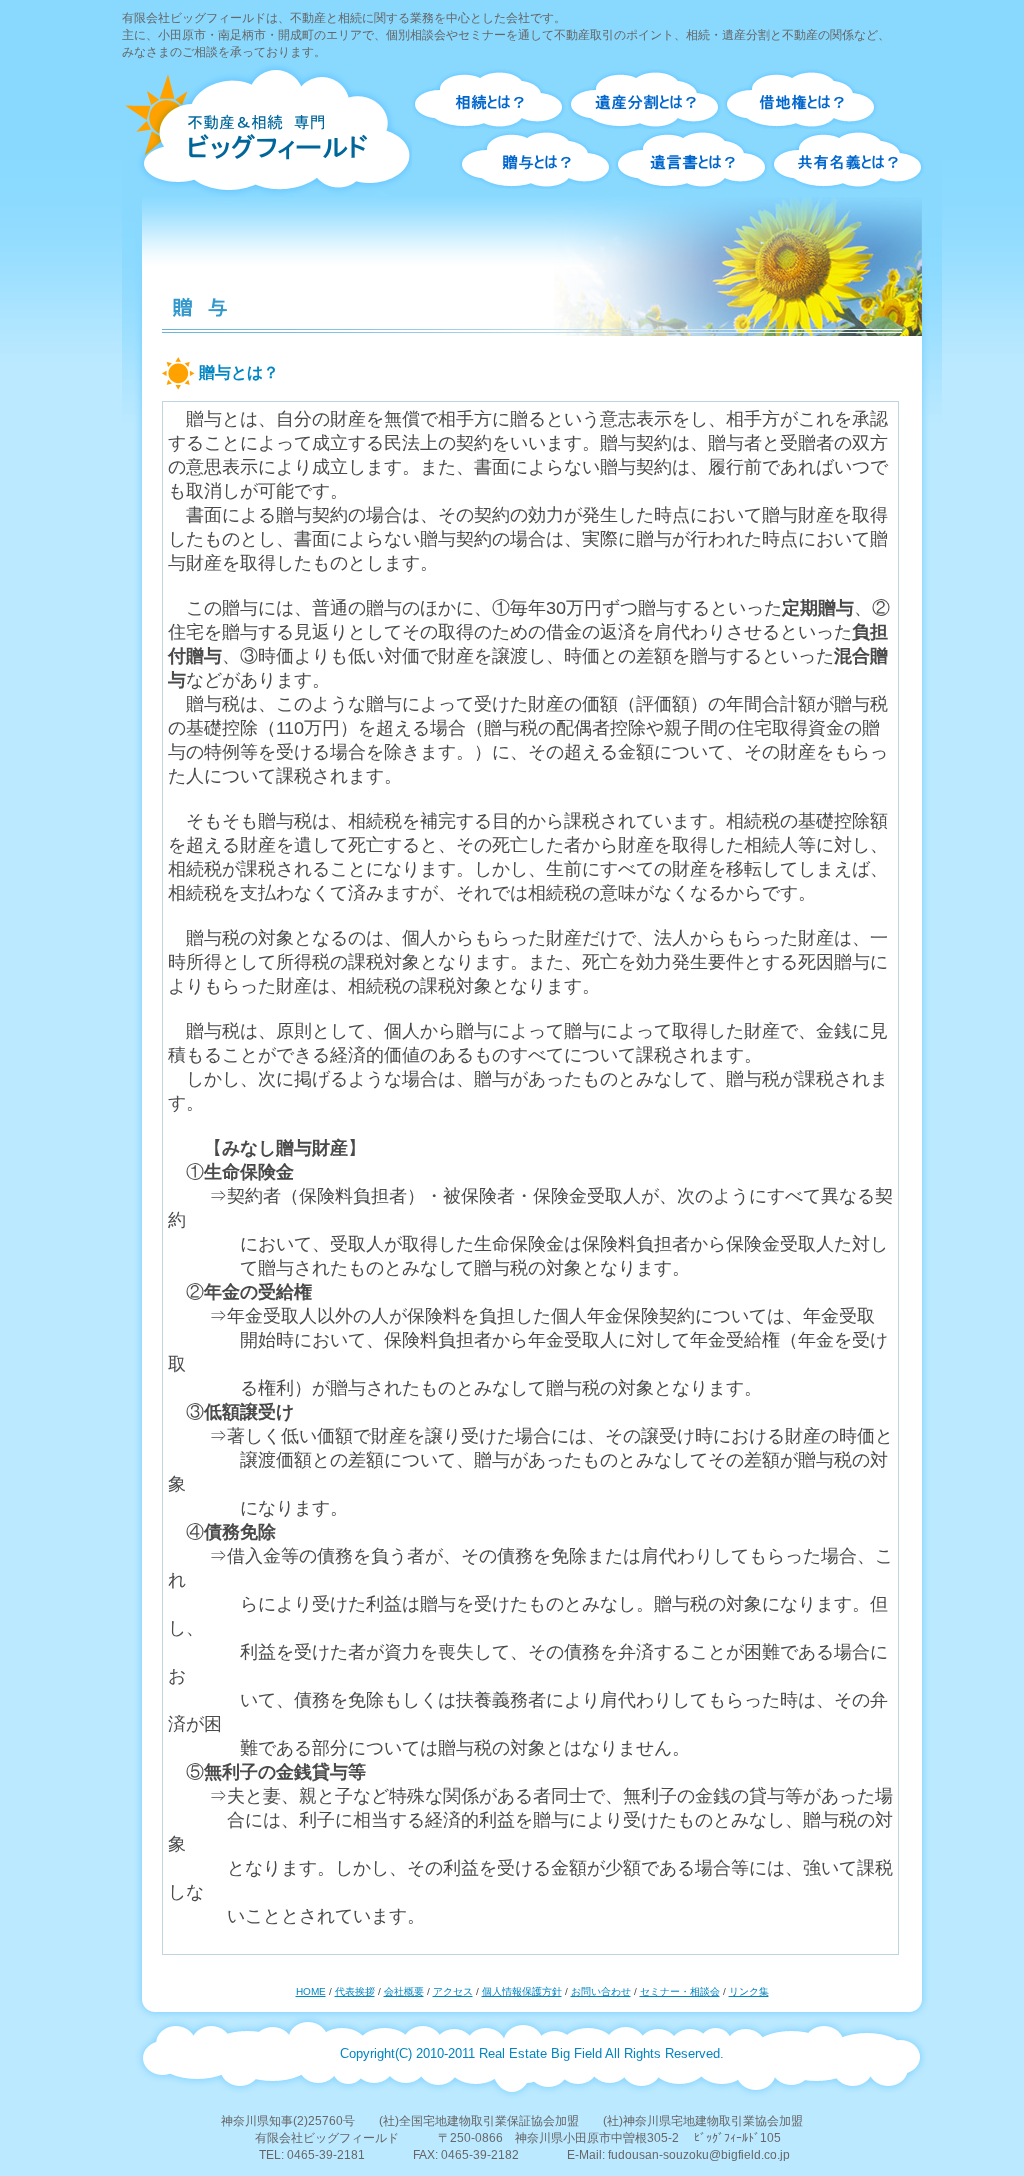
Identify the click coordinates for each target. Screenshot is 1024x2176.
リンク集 (749, 1991)
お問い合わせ (601, 1991)
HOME (311, 1991)
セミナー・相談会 (680, 1991)
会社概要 (404, 1991)
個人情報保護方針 (522, 1991)
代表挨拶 (355, 1991)
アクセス (453, 1991)
